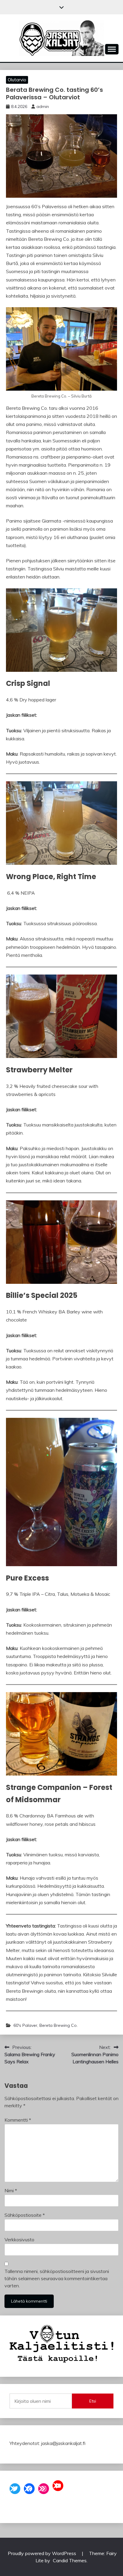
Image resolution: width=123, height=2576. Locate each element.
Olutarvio (17, 80)
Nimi (11, 2190)
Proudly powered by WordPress (43, 2553)
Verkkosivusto (19, 2239)
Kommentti (18, 2120)
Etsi (93, 2401)
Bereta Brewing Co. (59, 2025)
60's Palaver (25, 2025)
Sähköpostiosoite (25, 2215)
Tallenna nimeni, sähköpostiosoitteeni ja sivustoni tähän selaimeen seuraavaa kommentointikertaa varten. (57, 2278)
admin (43, 106)
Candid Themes (70, 2560)
